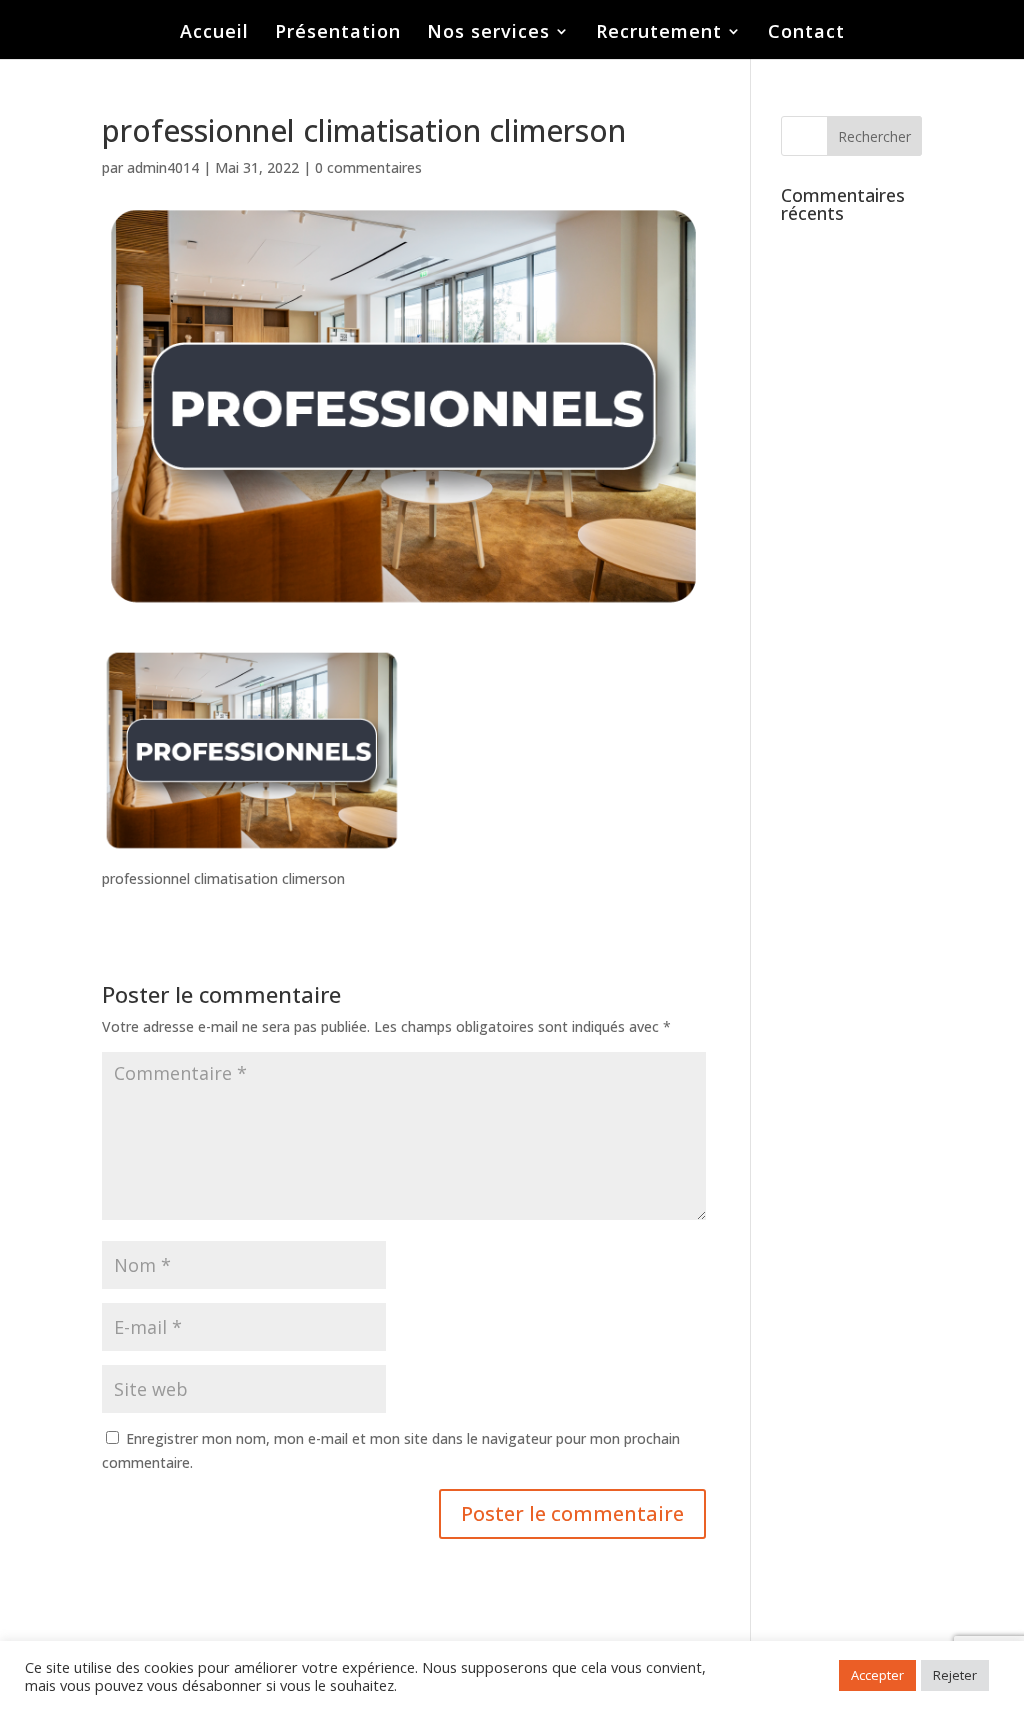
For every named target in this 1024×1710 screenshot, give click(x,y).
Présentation (338, 33)
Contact (806, 33)
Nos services (488, 33)
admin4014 (163, 167)
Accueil (214, 33)
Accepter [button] (877, 1675)
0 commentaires (368, 167)
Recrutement (659, 33)
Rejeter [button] (955, 1675)
